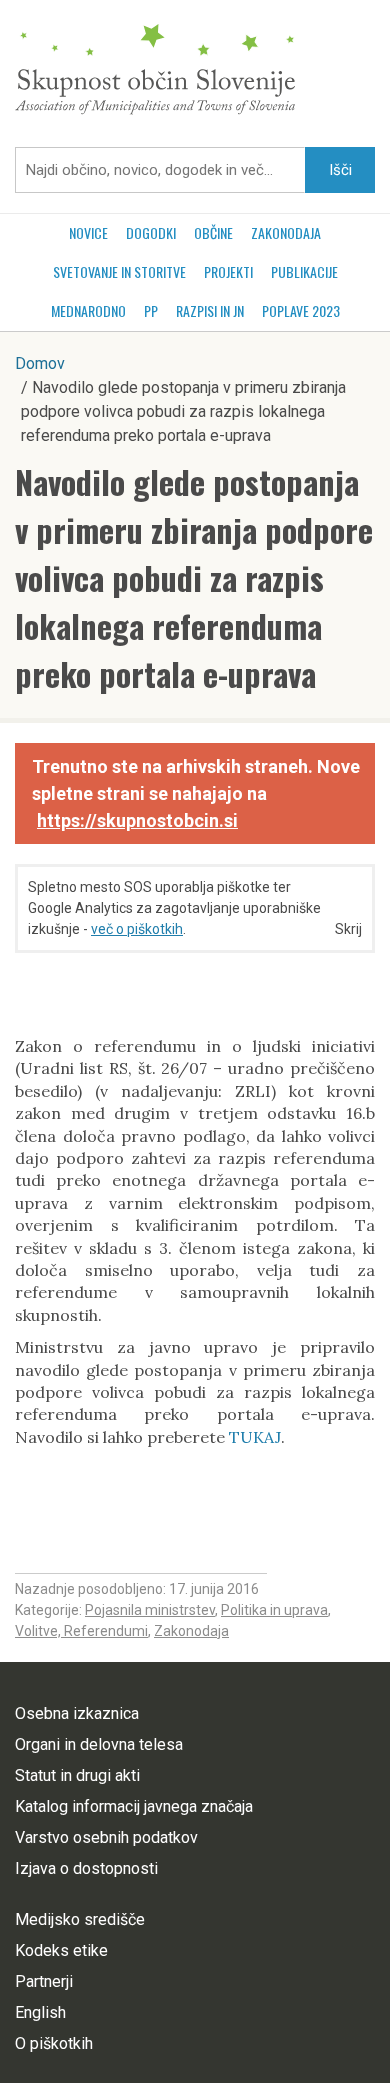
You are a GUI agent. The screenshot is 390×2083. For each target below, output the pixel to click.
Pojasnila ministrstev (150, 1610)
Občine (213, 232)
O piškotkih (54, 2043)
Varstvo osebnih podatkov (106, 1837)
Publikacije (304, 271)
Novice (88, 232)
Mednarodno (88, 310)
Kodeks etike (61, 1950)
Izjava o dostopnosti (86, 1868)
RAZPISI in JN (210, 310)
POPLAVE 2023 (301, 310)
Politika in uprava (274, 1610)
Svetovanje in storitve (119, 271)
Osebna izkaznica (77, 1713)
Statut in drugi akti (77, 1775)
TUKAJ (255, 1437)
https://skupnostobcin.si (137, 820)
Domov (40, 363)
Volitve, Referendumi (81, 1631)
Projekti (228, 271)
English (40, 2012)
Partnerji (44, 1981)
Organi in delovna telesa (99, 1744)
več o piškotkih (137, 929)
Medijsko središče (80, 1919)
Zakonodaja (286, 232)
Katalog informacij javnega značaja (134, 1806)
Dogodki (151, 232)
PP (151, 310)
